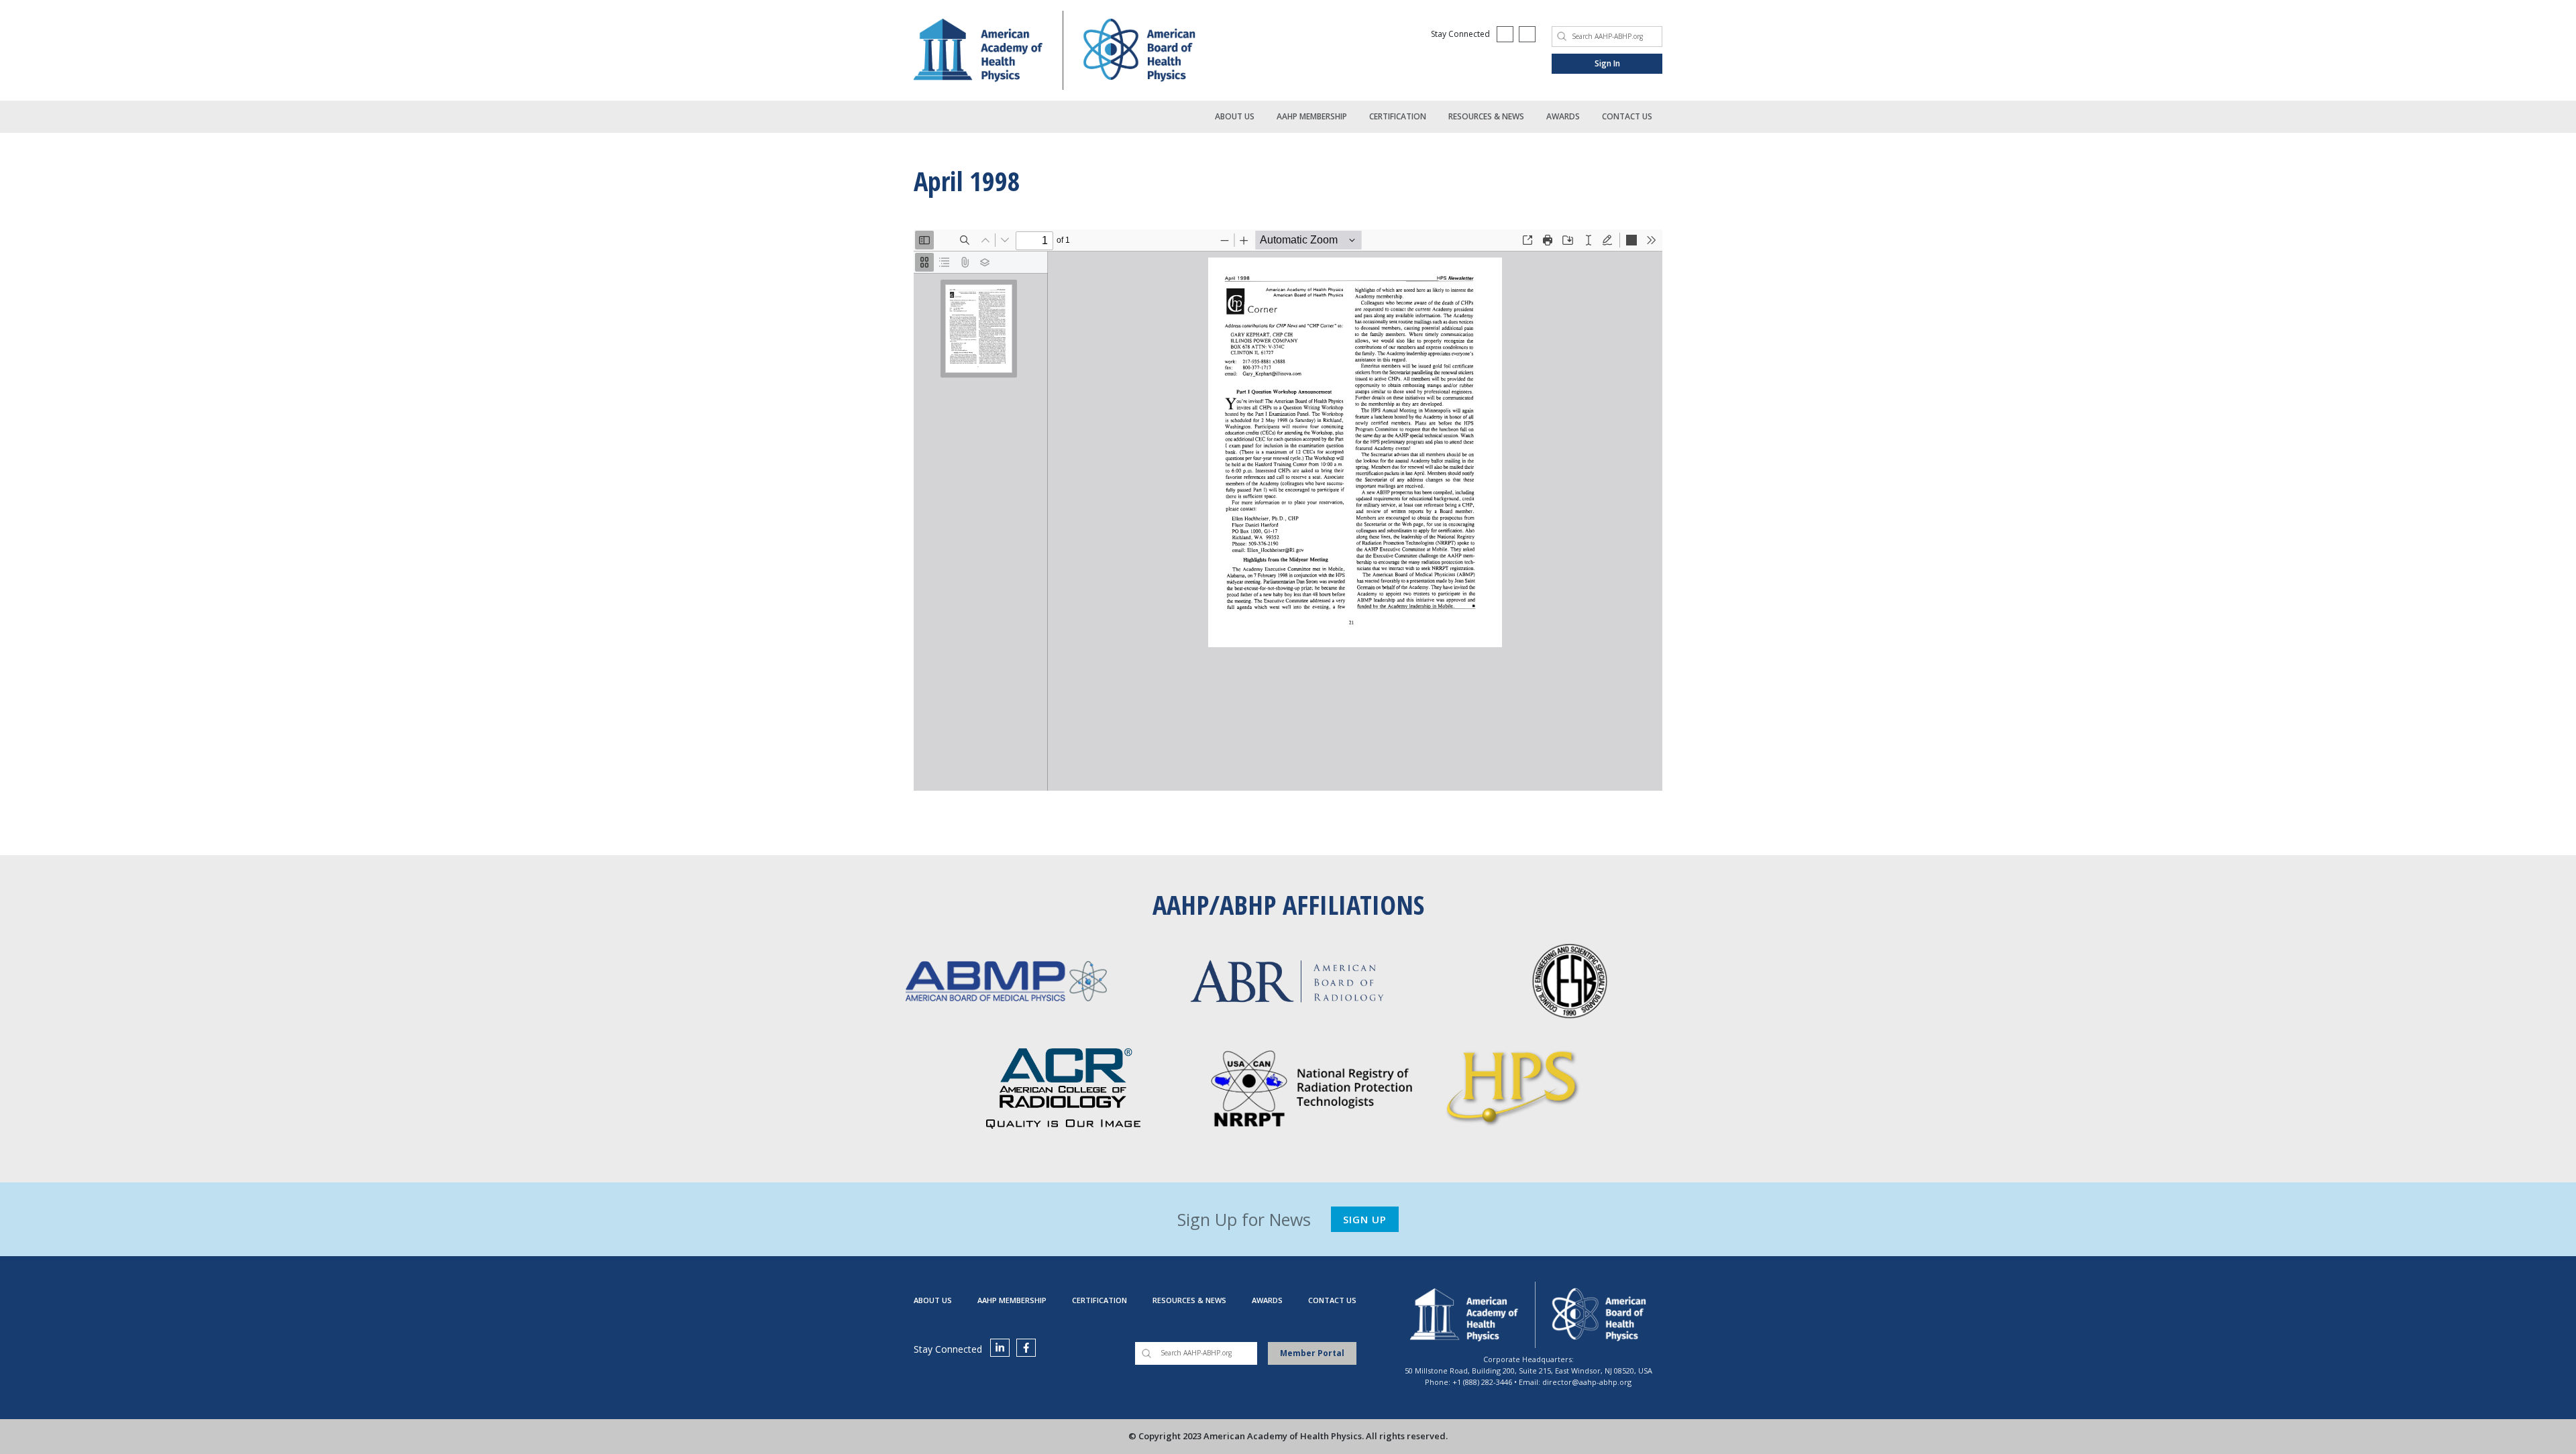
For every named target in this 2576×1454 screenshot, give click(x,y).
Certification (1398, 116)
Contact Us (1627, 116)
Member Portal (1312, 1353)
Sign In (1607, 63)
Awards (1563, 116)
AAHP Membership (1312, 116)
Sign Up (1365, 1219)
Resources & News (1486, 116)
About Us (1235, 116)
